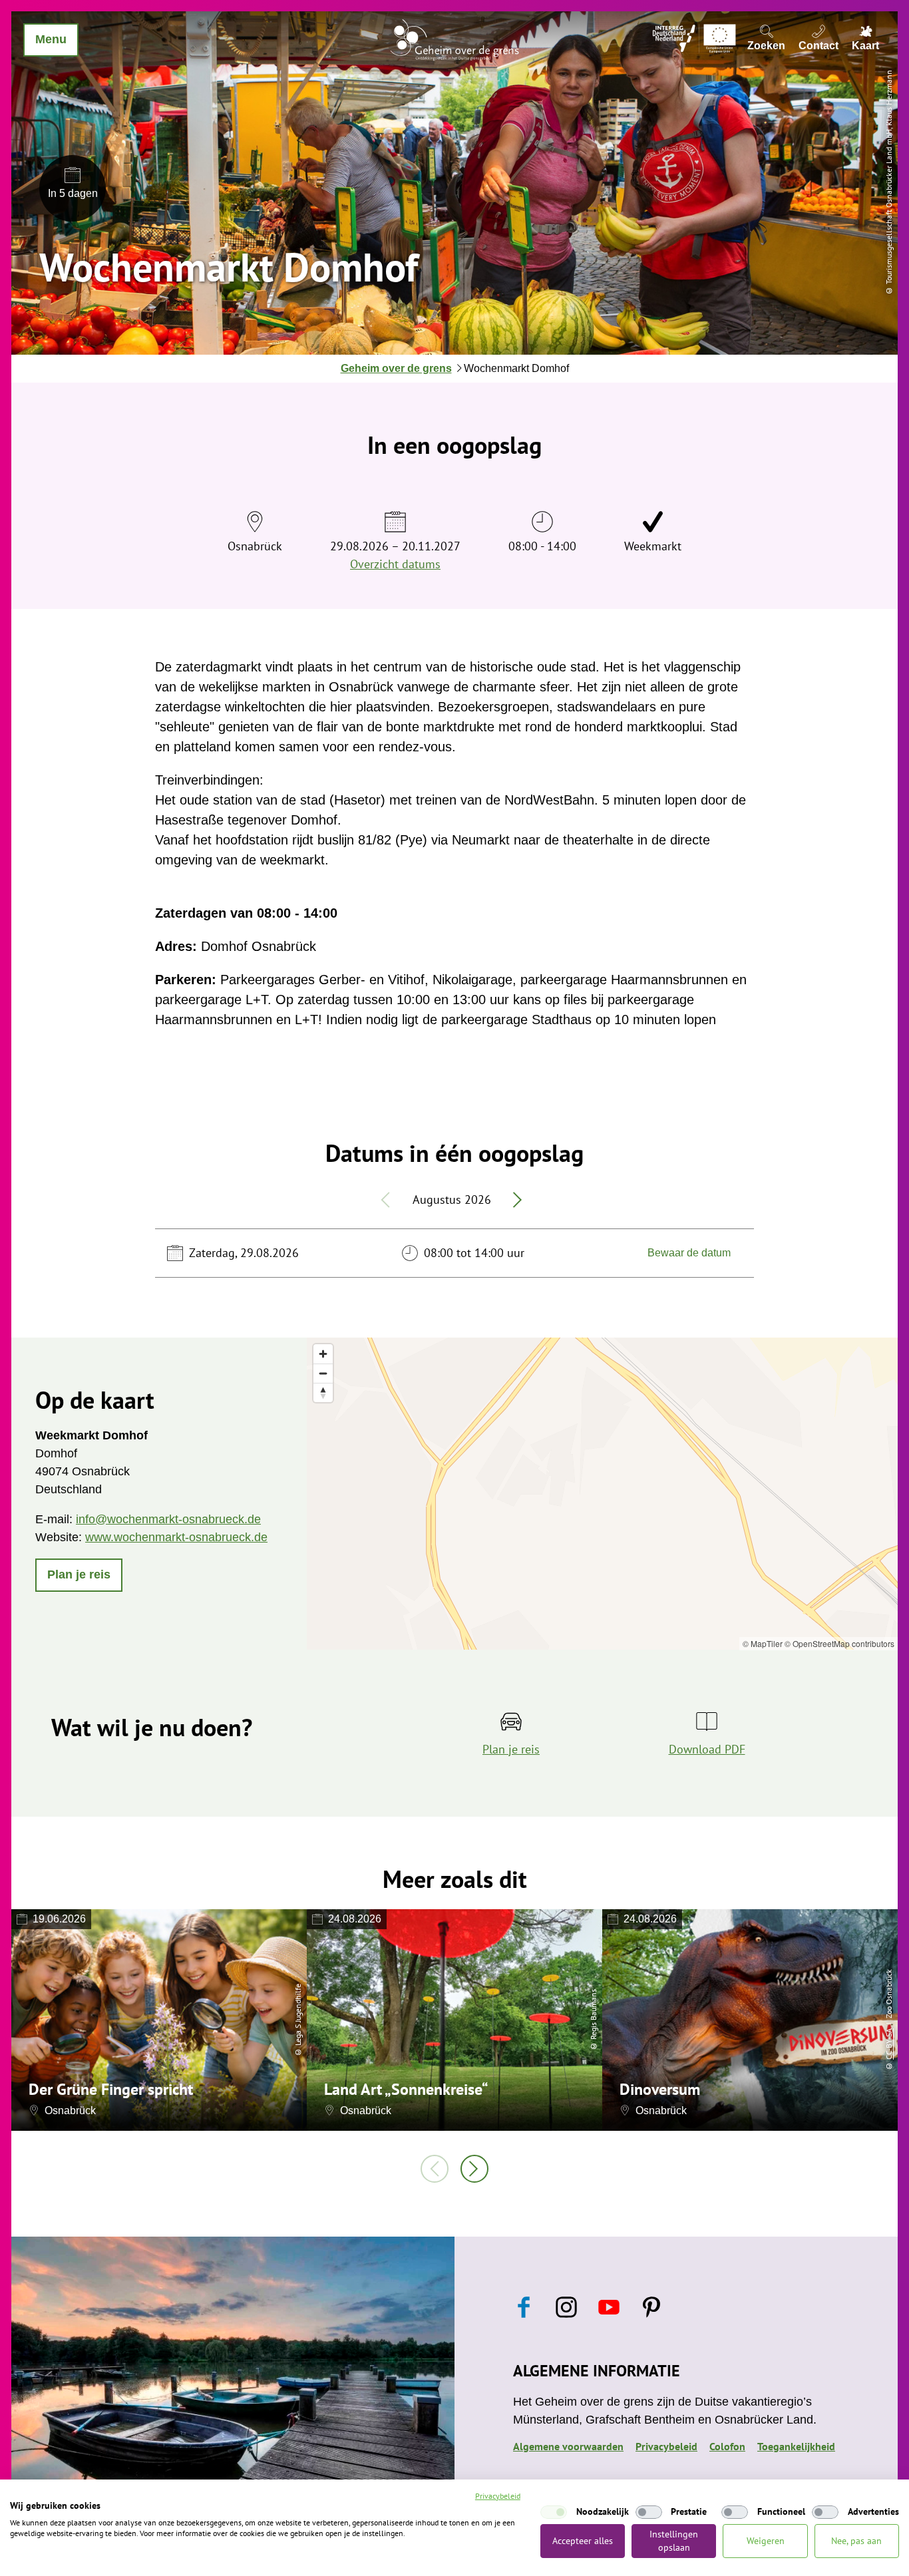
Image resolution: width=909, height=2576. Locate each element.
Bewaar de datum (689, 1253)
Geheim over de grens (396, 368)
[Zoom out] (323, 1373)
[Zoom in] (323, 1354)
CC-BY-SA (889, 2044)
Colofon (727, 2446)
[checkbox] (554, 2512)
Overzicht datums (395, 564)
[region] (602, 1494)
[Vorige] (435, 2169)
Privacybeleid (666, 2446)
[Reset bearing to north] (323, 1392)
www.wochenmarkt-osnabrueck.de (176, 1537)
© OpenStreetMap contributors (839, 1643)
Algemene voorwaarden (568, 2446)
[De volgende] (474, 2169)
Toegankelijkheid (796, 2446)
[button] (79, 1575)
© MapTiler (763, 1643)
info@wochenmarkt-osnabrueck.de (168, 1519)
